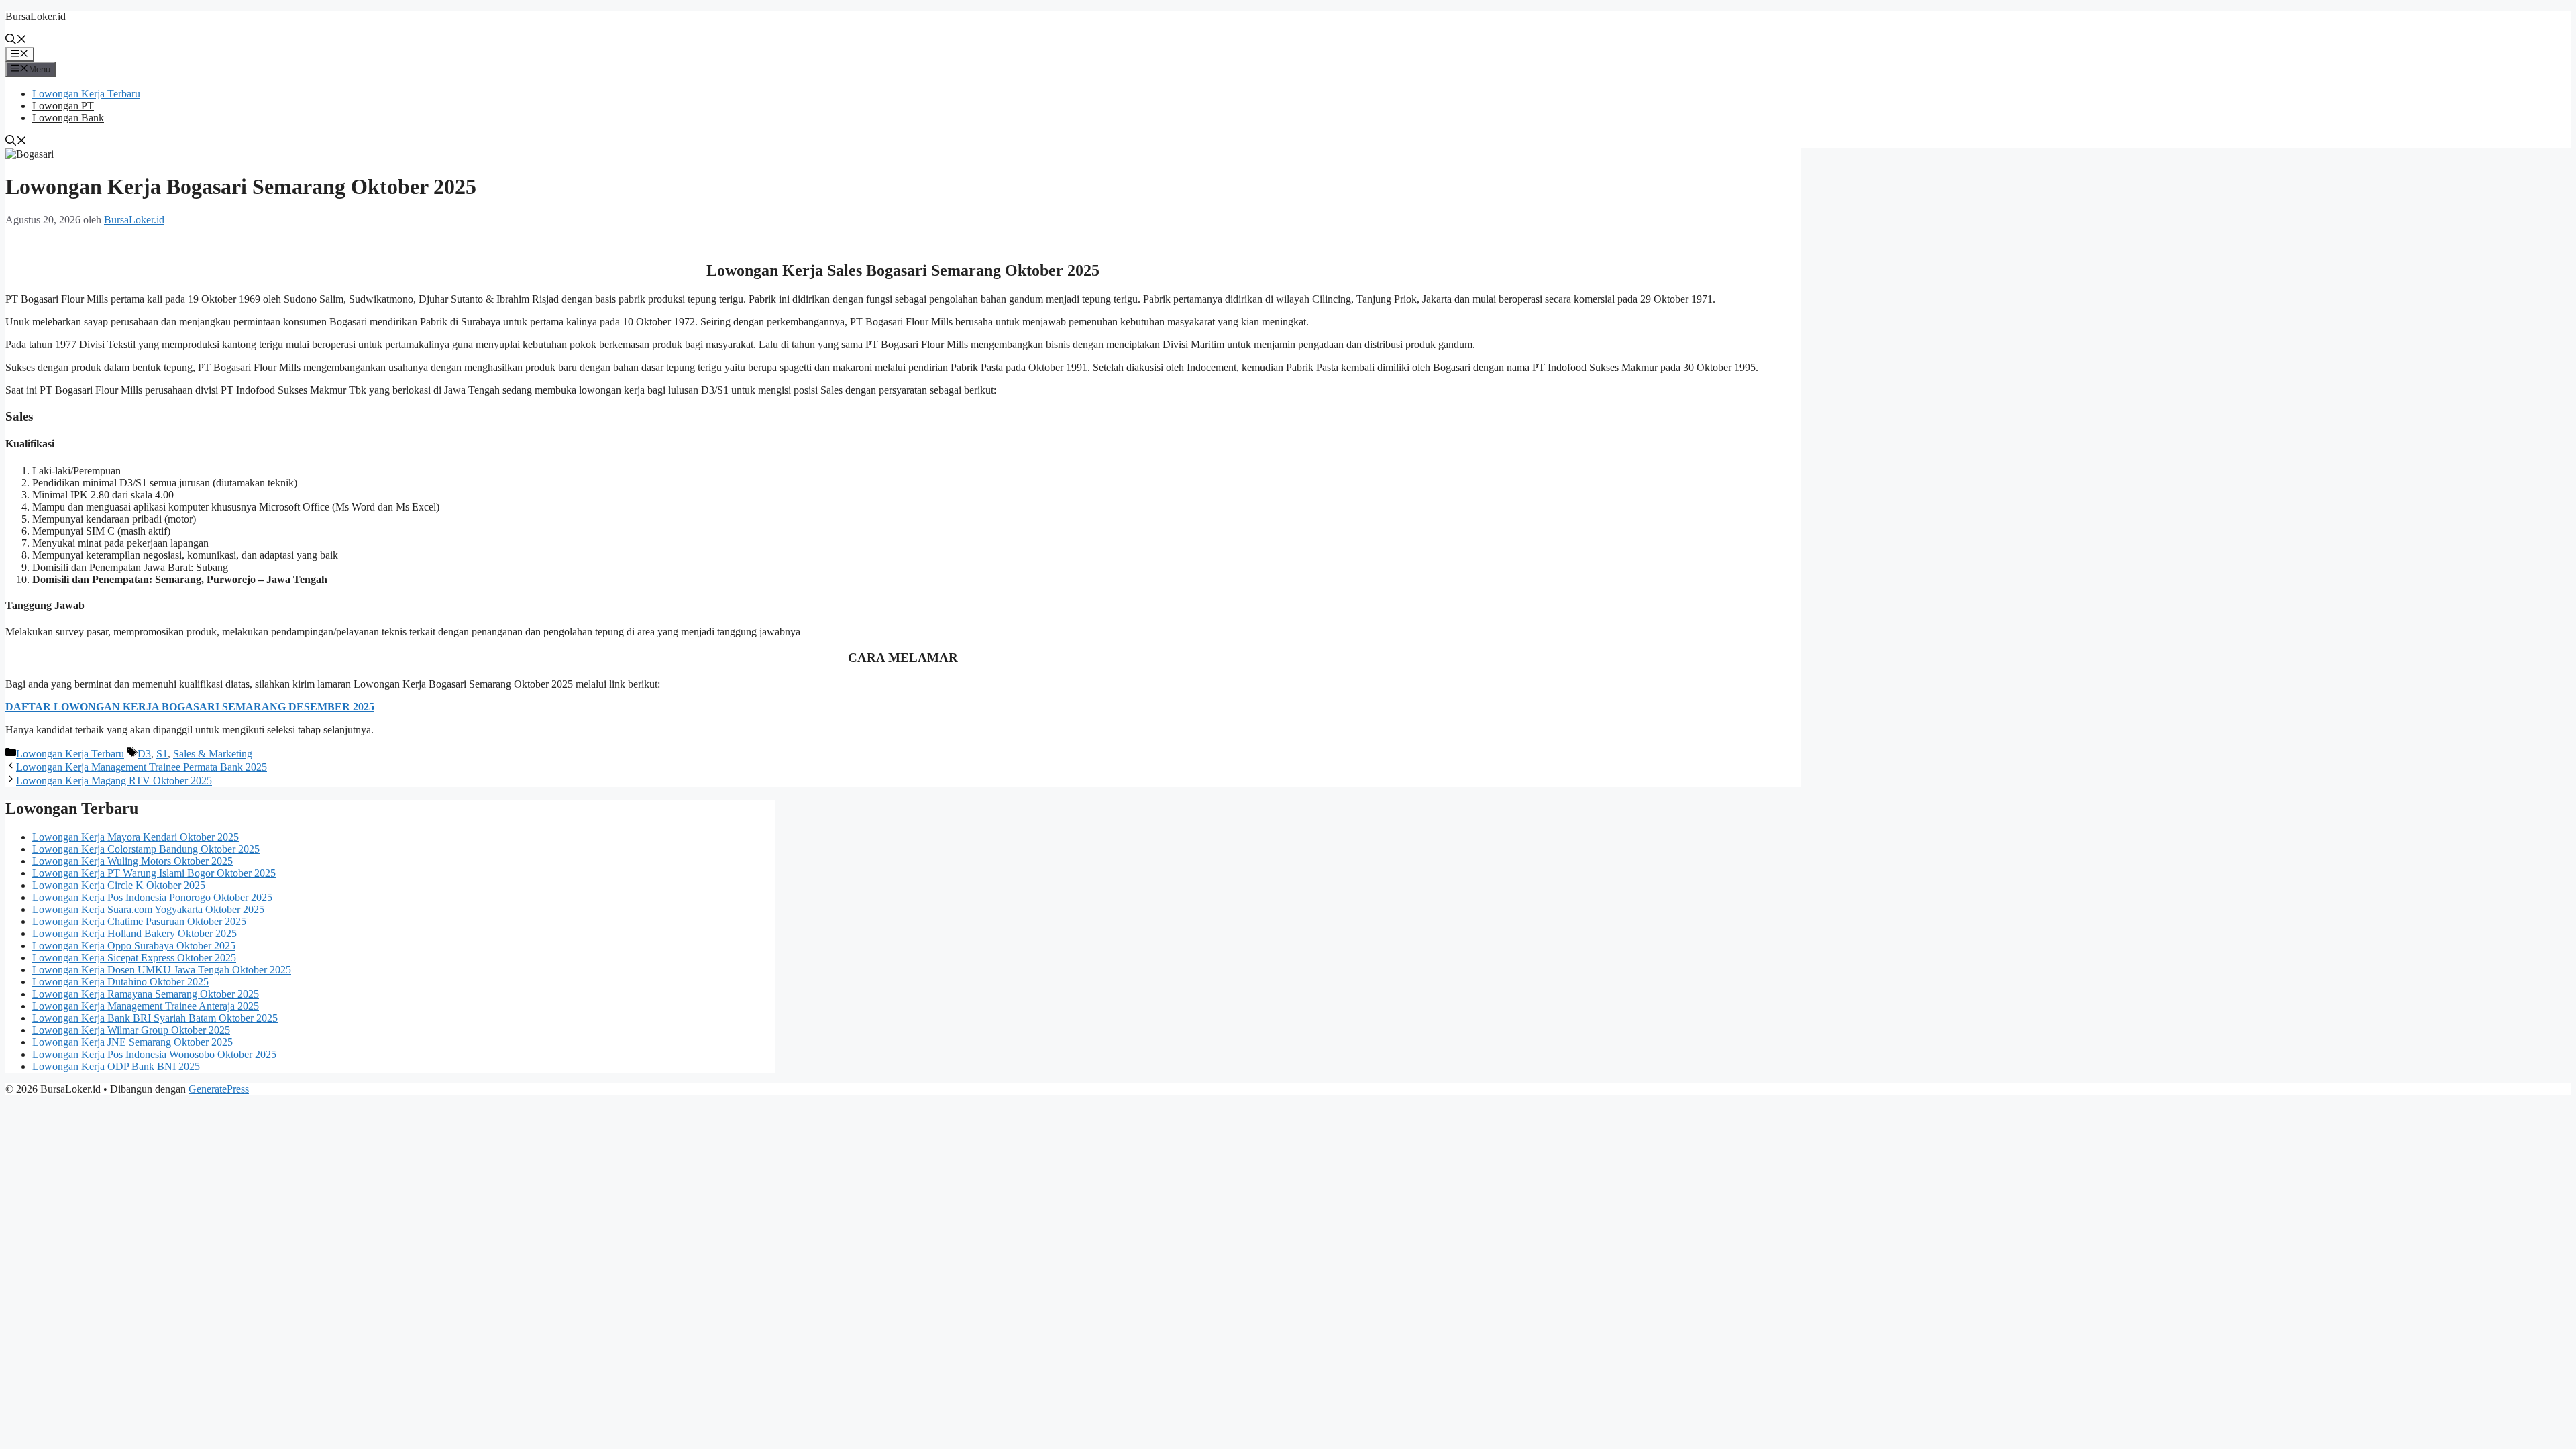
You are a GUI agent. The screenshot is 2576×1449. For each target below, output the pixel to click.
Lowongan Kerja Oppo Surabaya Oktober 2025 (134, 946)
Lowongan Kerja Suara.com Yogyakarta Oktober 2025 (148, 909)
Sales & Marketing (213, 754)
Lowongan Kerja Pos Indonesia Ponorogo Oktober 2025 (152, 897)
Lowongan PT (63, 106)
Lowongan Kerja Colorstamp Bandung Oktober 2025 (146, 849)
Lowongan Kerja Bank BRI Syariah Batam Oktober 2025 (155, 1018)
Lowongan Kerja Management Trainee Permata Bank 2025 (142, 767)
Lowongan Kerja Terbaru (86, 94)
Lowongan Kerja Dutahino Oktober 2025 (120, 982)
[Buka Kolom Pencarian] (16, 41)
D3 (144, 754)
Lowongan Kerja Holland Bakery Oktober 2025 (135, 933)
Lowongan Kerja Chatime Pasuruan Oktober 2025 (139, 921)
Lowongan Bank (68, 118)
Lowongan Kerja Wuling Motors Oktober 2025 (132, 861)
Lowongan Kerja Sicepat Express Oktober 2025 (134, 958)
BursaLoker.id (36, 16)
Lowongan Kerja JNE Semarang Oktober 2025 (132, 1042)
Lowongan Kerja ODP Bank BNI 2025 (116, 1066)
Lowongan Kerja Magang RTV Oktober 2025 (114, 781)
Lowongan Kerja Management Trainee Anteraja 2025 (146, 1006)
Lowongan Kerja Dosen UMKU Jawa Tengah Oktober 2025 (162, 970)
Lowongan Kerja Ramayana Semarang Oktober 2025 (146, 994)
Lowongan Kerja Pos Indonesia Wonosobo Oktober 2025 (154, 1054)
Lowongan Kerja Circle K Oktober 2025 (119, 885)
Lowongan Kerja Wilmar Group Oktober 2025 (131, 1030)
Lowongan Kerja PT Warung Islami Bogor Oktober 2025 (154, 873)
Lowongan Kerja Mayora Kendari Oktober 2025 (136, 837)
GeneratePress (219, 1089)
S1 (162, 754)
